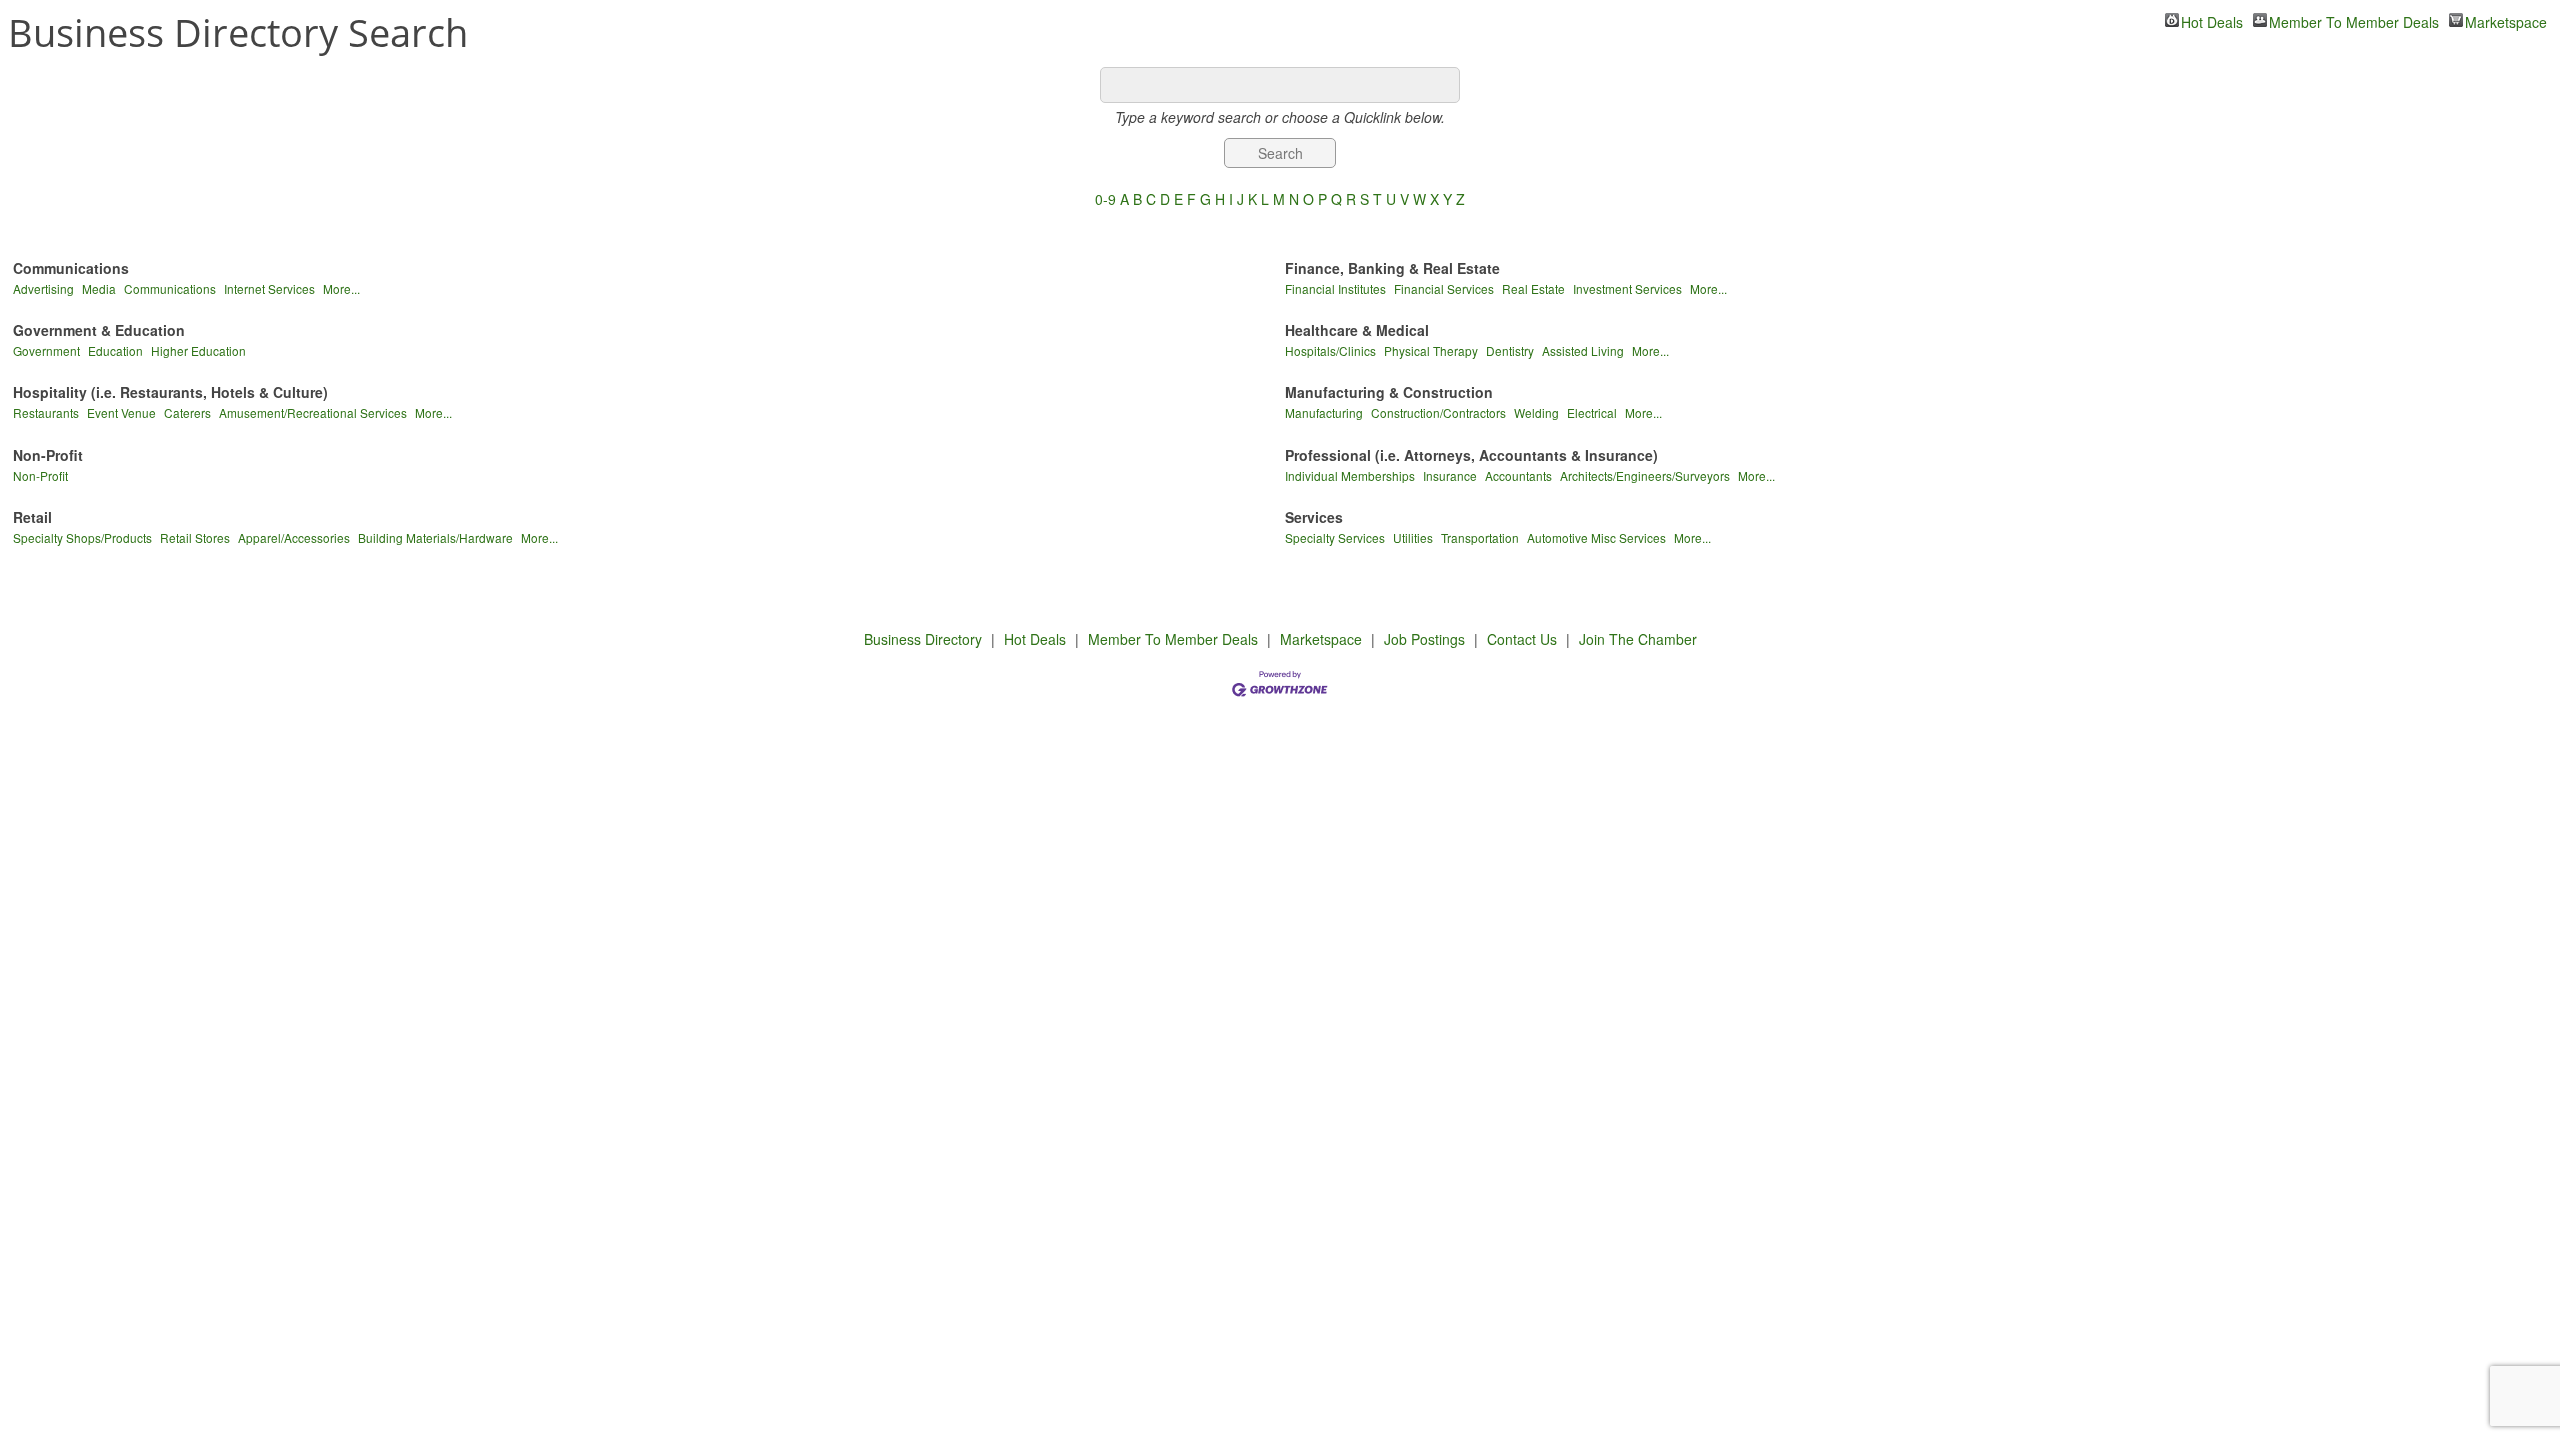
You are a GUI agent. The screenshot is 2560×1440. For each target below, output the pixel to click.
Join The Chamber (1638, 639)
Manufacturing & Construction (1389, 392)
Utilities (1413, 537)
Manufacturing (1324, 412)
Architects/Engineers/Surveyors (1645, 475)
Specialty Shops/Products (82, 537)
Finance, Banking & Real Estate (1392, 268)
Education (115, 350)
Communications (71, 268)
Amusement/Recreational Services (313, 412)
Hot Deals (2212, 20)
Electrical (1592, 412)
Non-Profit (48, 455)
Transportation (1480, 537)
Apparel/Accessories (294, 537)
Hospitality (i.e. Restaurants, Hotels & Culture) (170, 392)
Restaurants (46, 412)
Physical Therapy (1431, 350)
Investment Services (1627, 288)
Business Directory (923, 639)
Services (1314, 517)
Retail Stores (195, 537)
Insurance (1450, 475)
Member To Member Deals (2354, 20)
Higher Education (198, 350)
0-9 (1105, 199)
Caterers (187, 412)
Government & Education (99, 330)
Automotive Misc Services (1596, 537)
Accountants (1518, 475)
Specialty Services (1335, 537)
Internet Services (269, 288)
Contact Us (1522, 639)
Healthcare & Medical (1357, 330)
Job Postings (1424, 639)
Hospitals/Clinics (1330, 350)
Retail (32, 517)
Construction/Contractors (1438, 412)
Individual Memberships (1350, 475)
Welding (1536, 412)
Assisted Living (1583, 350)
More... (341, 288)
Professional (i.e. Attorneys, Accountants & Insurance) (1471, 455)
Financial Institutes (1335, 288)
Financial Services (1444, 288)
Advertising (43, 288)
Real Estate (1533, 288)
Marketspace (2506, 20)
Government (46, 350)
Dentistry (1510, 350)
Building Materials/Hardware (435, 537)
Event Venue (121, 412)
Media (99, 288)
